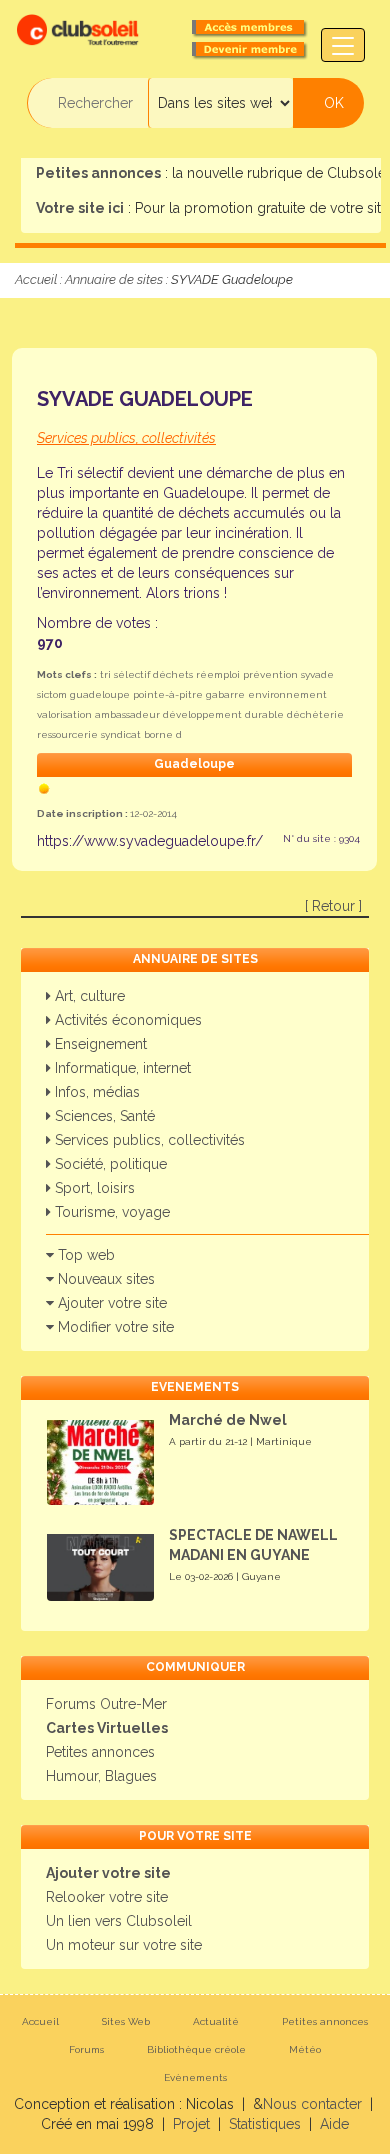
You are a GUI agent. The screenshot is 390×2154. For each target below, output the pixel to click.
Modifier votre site (114, 1327)
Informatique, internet (121, 1068)
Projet (191, 2124)
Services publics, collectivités (148, 1140)
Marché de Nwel (228, 1420)
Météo (305, 2049)
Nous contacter (312, 2104)
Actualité (216, 2021)
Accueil (36, 279)
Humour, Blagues (101, 1776)
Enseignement (99, 1044)
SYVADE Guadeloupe (145, 399)
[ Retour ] (333, 906)
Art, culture (88, 996)
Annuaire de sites (114, 279)
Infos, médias (95, 1092)
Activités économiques (126, 1020)
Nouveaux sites (104, 1279)
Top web (84, 1255)
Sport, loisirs (93, 1188)
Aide (334, 2124)
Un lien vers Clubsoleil (119, 1921)
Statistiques (265, 2124)
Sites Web (126, 2021)
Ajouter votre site (110, 1303)
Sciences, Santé (103, 1116)
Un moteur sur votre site (124, 1945)
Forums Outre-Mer (106, 1704)
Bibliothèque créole (196, 2049)
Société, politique (109, 1164)
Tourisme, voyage (110, 1212)
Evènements (195, 2077)
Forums (86, 2049)
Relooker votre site (107, 1897)
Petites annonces (100, 1752)
